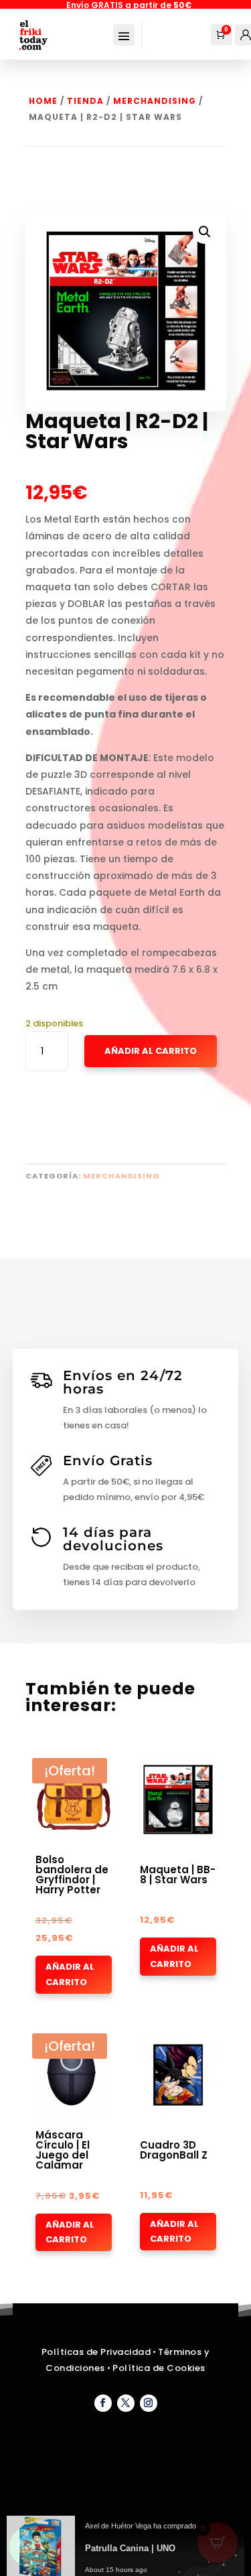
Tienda (85, 101)
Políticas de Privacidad (96, 2352)
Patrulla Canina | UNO (130, 2538)
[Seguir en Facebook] (103, 2403)
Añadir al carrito (70, 1974)
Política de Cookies (159, 2368)
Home (43, 101)
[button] (205, 232)
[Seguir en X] (126, 2403)
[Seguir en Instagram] (149, 2403)
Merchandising (155, 101)
